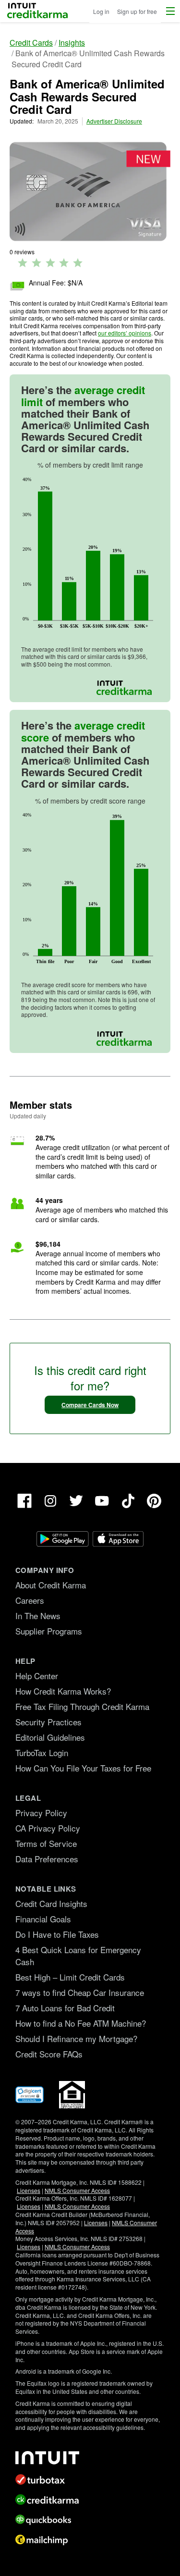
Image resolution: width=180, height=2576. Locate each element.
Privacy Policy (41, 1813)
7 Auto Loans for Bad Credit (65, 2008)
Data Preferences (47, 1859)
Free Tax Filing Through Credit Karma (82, 1706)
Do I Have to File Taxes (57, 1934)
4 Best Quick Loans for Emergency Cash (78, 1956)
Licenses (29, 2190)
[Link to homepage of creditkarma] (90, 2500)
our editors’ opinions (125, 333)
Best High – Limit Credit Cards (70, 1977)
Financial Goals (43, 1919)
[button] (170, 11)
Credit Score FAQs (49, 2054)
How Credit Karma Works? (63, 1691)
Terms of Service (46, 1843)
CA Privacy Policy (48, 1828)
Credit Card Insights (51, 1903)
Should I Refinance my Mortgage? (76, 2038)
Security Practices (48, 1722)
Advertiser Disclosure (114, 121)
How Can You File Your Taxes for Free (83, 1768)
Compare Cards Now (90, 1405)
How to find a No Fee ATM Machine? (81, 2023)
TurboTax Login (42, 1752)
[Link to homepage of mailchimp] (90, 2540)
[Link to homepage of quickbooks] (90, 2520)
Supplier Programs (49, 1631)
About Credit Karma (51, 1585)
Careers (30, 1600)
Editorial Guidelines (50, 1737)
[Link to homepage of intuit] (90, 2458)
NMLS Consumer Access (77, 2190)
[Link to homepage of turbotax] (90, 2479)
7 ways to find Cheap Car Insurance (80, 1992)
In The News (38, 1616)
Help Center (37, 1676)
